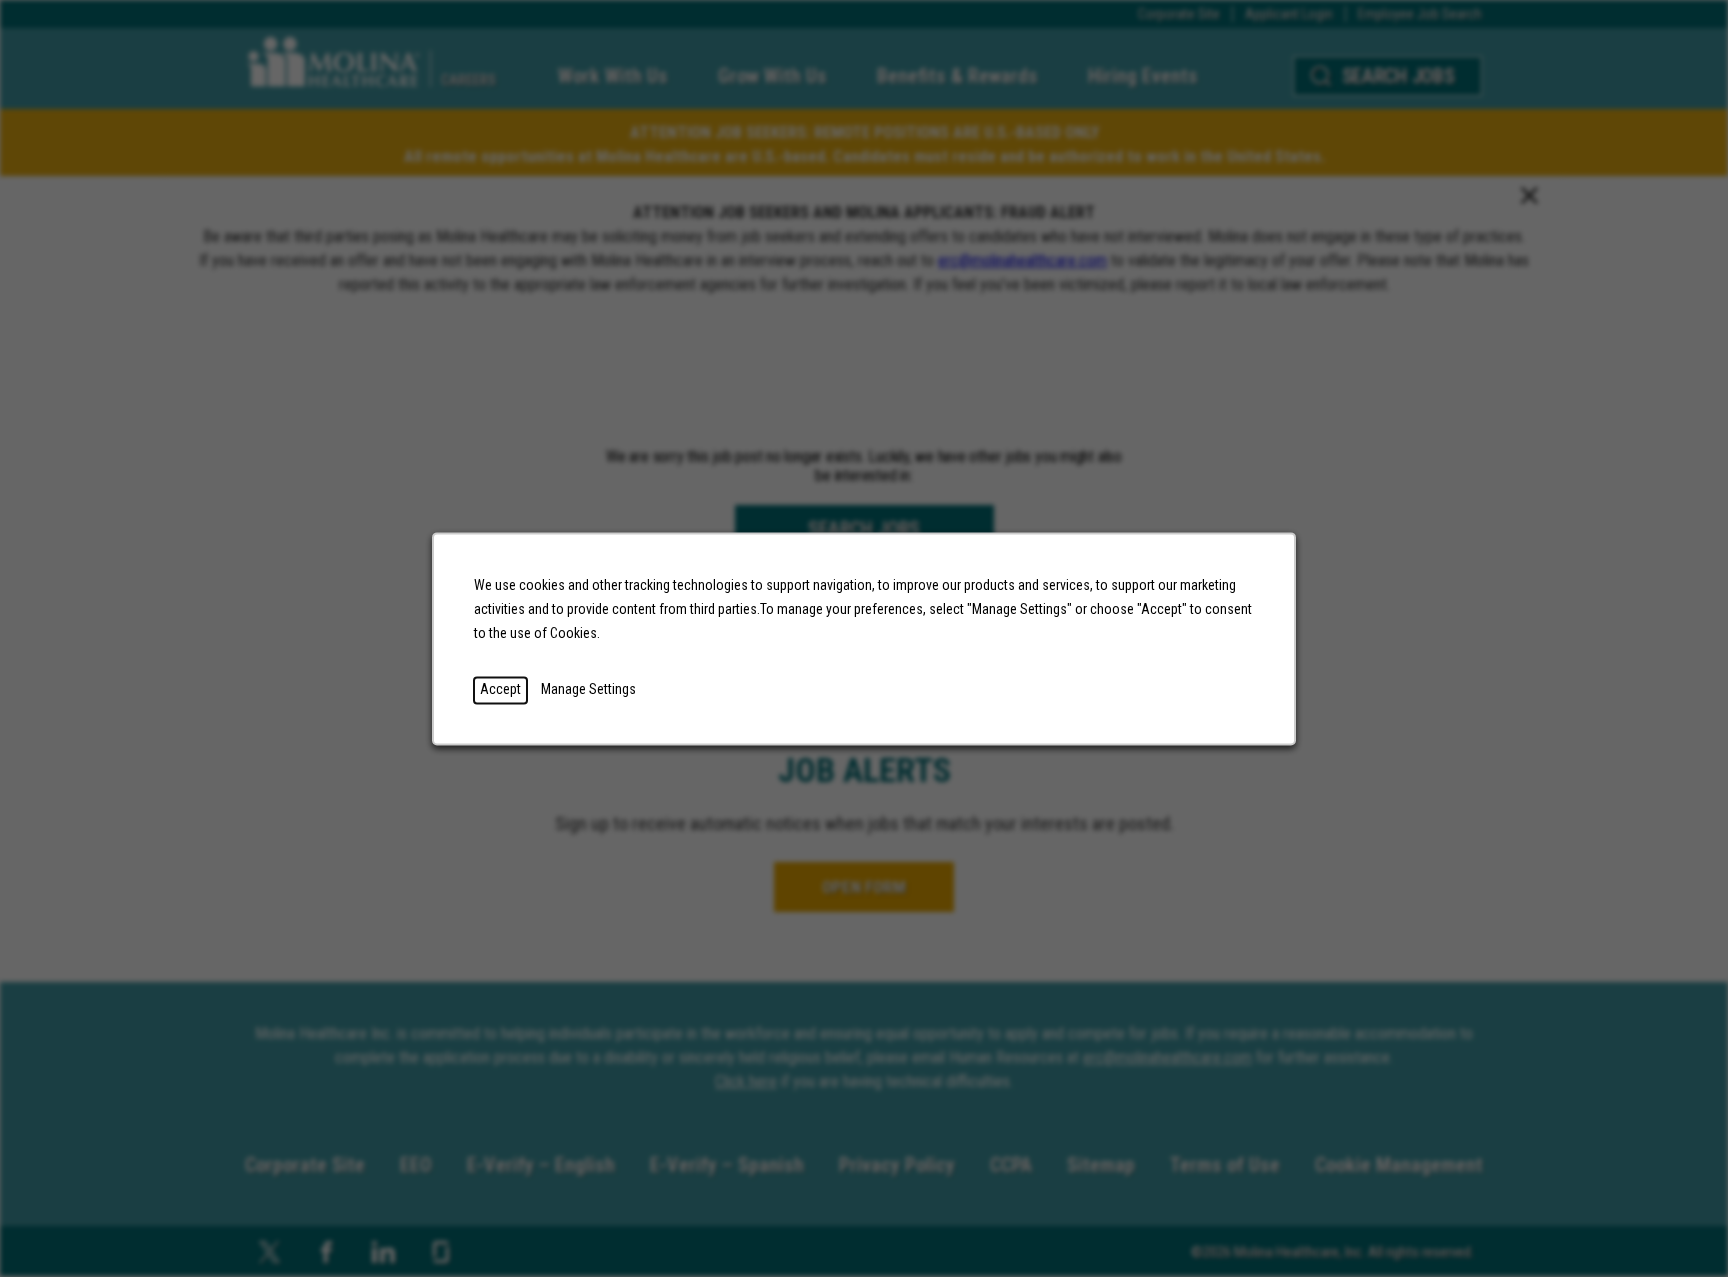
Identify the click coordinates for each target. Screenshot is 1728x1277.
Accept (500, 689)
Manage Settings (588, 689)
